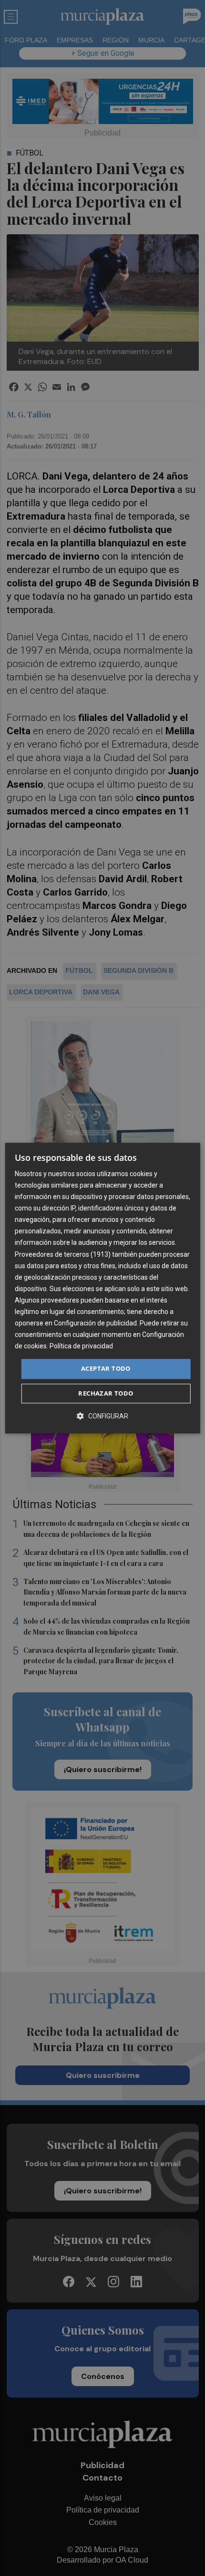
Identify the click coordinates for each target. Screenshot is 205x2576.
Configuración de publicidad (95, 1323)
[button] (102, 1416)
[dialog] (103, 1288)
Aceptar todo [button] (106, 1369)
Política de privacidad (81, 1346)
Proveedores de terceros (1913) (63, 1254)
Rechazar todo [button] (106, 1393)
